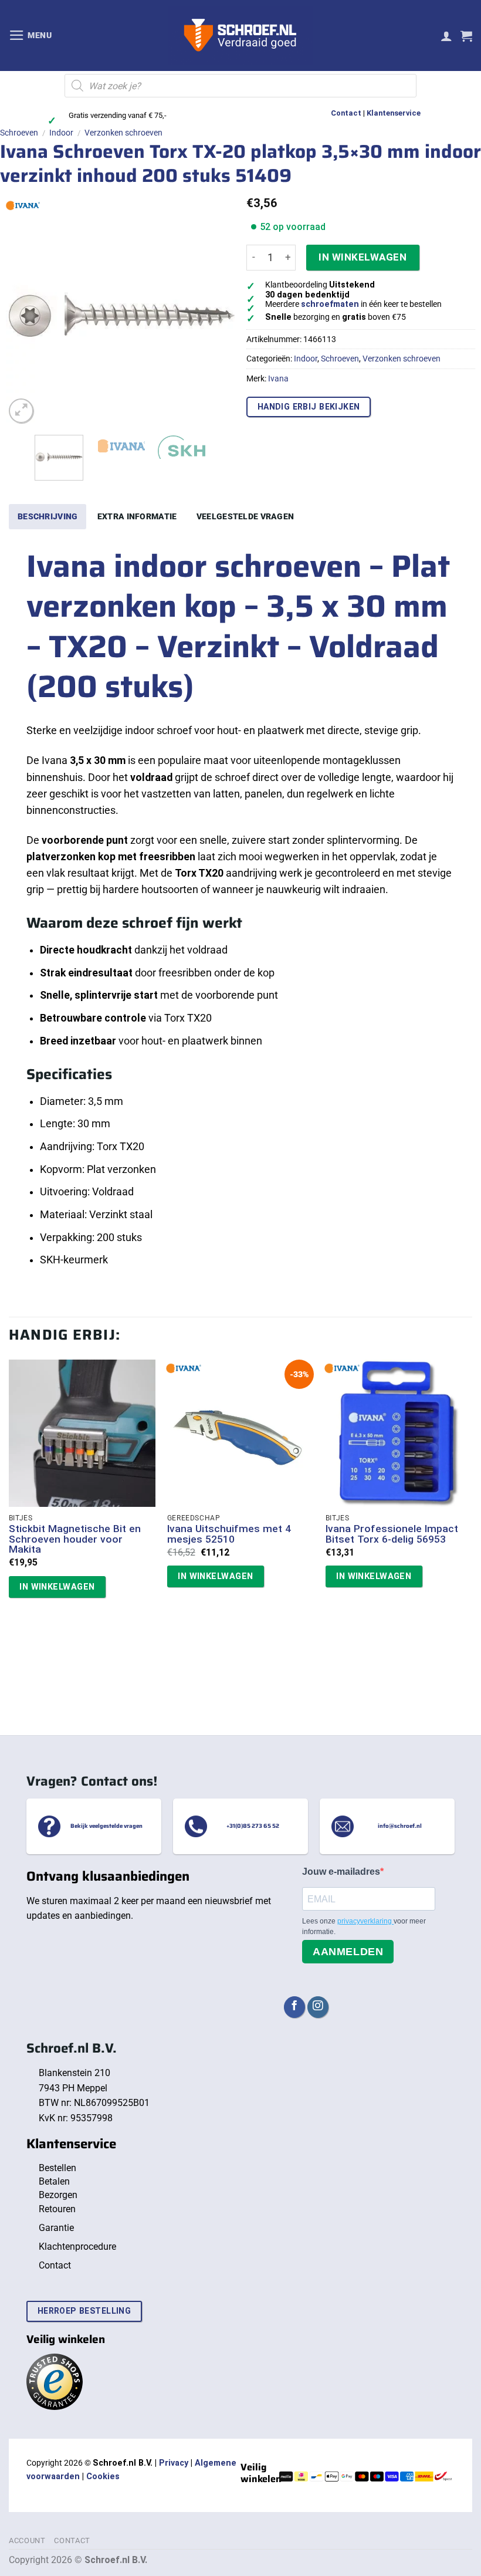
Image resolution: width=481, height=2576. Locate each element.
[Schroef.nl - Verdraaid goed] (241, 36)
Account (27, 2540)
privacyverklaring (365, 1921)
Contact (346, 113)
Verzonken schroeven (123, 133)
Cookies (103, 2477)
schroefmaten (330, 304)
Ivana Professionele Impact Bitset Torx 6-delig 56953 (392, 1534)
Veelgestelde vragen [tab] (245, 516)
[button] (31, 35)
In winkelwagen (363, 257)
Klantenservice (394, 113)
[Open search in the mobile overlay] (240, 86)
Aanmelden (348, 1952)
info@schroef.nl (400, 1826)
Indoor (61, 133)
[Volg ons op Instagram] (318, 2007)
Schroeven (19, 133)
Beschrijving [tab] (48, 516)
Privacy (174, 2463)
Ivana (278, 378)
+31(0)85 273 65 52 (253, 1826)
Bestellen (57, 2168)
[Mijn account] (446, 36)
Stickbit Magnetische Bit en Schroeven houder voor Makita (75, 1539)
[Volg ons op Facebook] (294, 2007)
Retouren (57, 2209)
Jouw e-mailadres (341, 1872)
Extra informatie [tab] (137, 516)
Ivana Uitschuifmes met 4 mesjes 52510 (229, 1534)
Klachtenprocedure (77, 2247)
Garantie (56, 2228)
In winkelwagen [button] (57, 1587)
